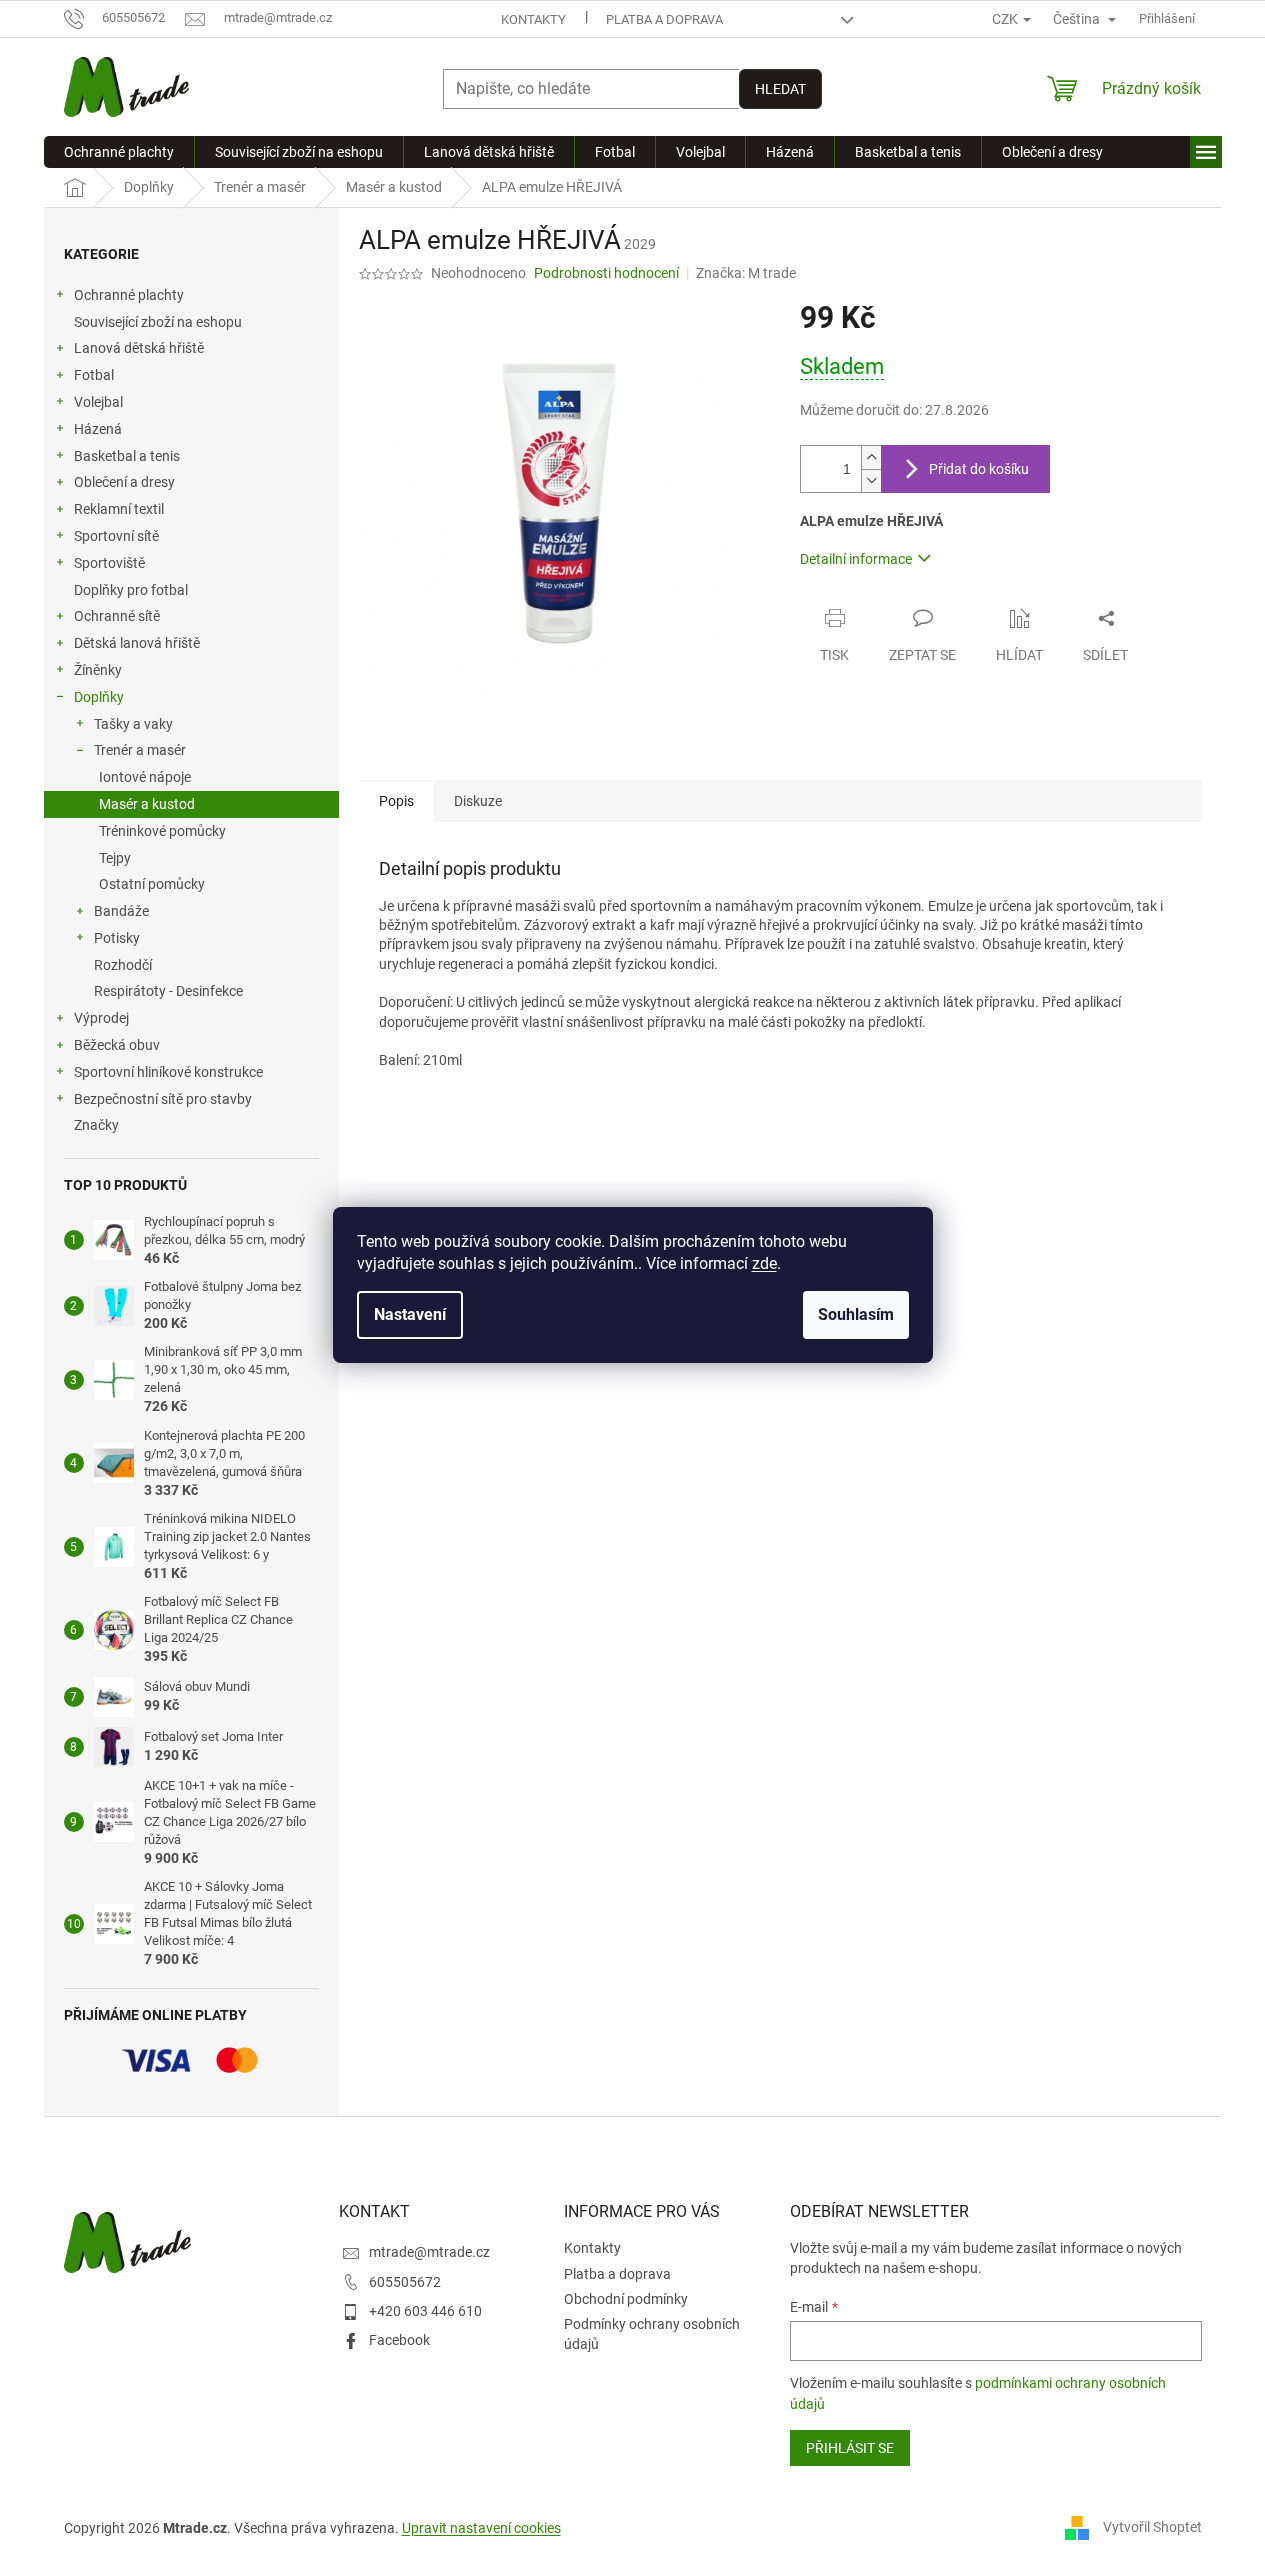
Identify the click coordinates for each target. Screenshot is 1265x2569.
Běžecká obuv (117, 1045)
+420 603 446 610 (425, 2311)
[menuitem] (119, 152)
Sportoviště (109, 563)
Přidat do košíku (979, 469)
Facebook (399, 2340)
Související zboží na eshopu (158, 322)
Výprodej (101, 1018)
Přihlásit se (850, 2448)
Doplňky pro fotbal (131, 590)
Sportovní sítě (116, 536)
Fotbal (94, 375)
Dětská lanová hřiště (137, 643)
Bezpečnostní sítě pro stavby (163, 1099)
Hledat (780, 89)
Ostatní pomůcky (152, 884)
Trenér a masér (140, 750)
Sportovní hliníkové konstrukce (168, 1072)
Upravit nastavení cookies (481, 2528)
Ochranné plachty (129, 295)
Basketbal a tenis (127, 456)
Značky (96, 1125)
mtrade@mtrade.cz (429, 2252)
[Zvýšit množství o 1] (871, 457)
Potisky (117, 938)
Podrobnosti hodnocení (606, 273)
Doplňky (99, 697)
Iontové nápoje (145, 777)
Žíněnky (98, 670)
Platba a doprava (664, 19)
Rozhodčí (123, 965)
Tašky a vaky (133, 724)
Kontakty (533, 19)
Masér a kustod (147, 804)
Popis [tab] (396, 801)
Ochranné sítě (117, 616)
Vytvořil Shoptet (1152, 2527)
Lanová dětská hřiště (139, 348)
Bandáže (121, 911)
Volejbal (98, 402)
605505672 (405, 2282)
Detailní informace (856, 559)
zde (764, 1263)
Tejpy (115, 858)
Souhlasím (856, 1314)
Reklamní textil (119, 509)
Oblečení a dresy (124, 482)
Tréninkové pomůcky (162, 831)
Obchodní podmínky (626, 2299)
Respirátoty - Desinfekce (168, 991)
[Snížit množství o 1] (871, 480)
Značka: (746, 273)
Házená (98, 429)
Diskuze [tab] (478, 801)
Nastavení (410, 1314)
